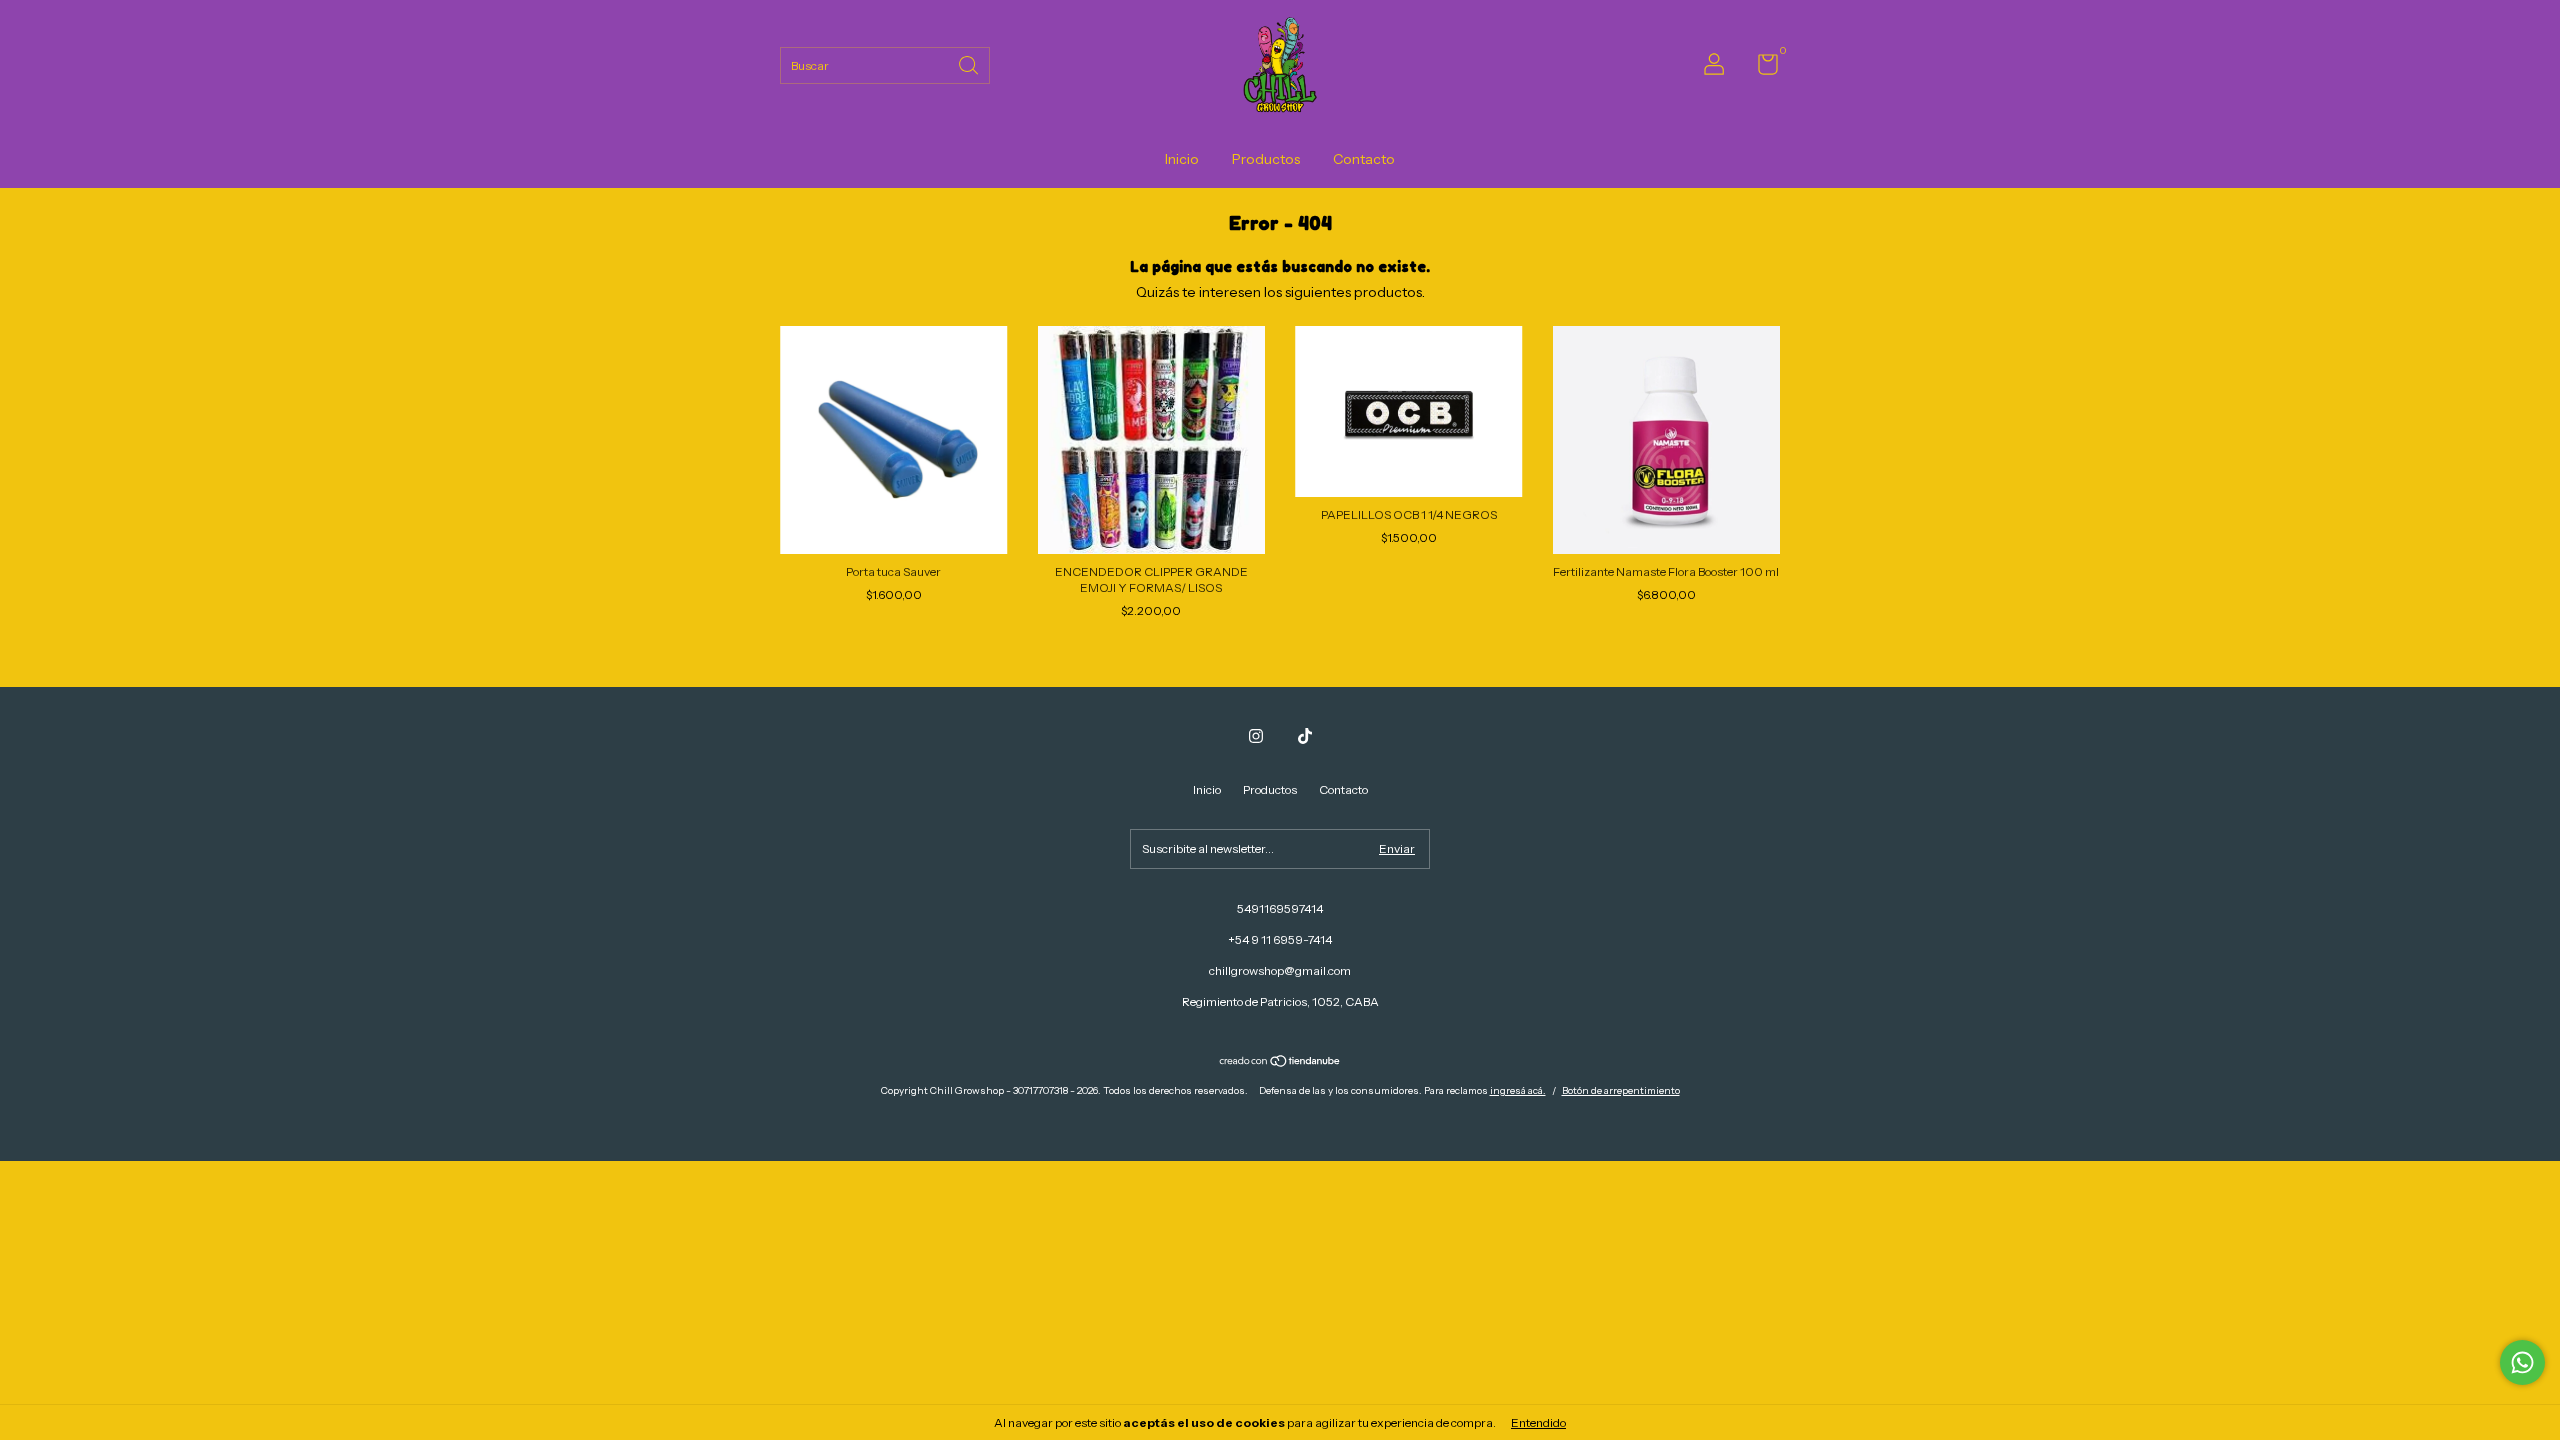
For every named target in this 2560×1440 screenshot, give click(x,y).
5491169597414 (1280, 908)
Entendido (1538, 1422)
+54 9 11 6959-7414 (1280, 939)
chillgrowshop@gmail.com (1280, 970)
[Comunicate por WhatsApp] (2522, 1362)
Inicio (1182, 159)
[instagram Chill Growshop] (1256, 736)
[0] (1760, 68)
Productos (1266, 159)
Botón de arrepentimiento (1621, 1090)
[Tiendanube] (1280, 1063)
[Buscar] (970, 63)
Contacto (1364, 159)
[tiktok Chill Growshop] (1305, 736)
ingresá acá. (1518, 1090)
